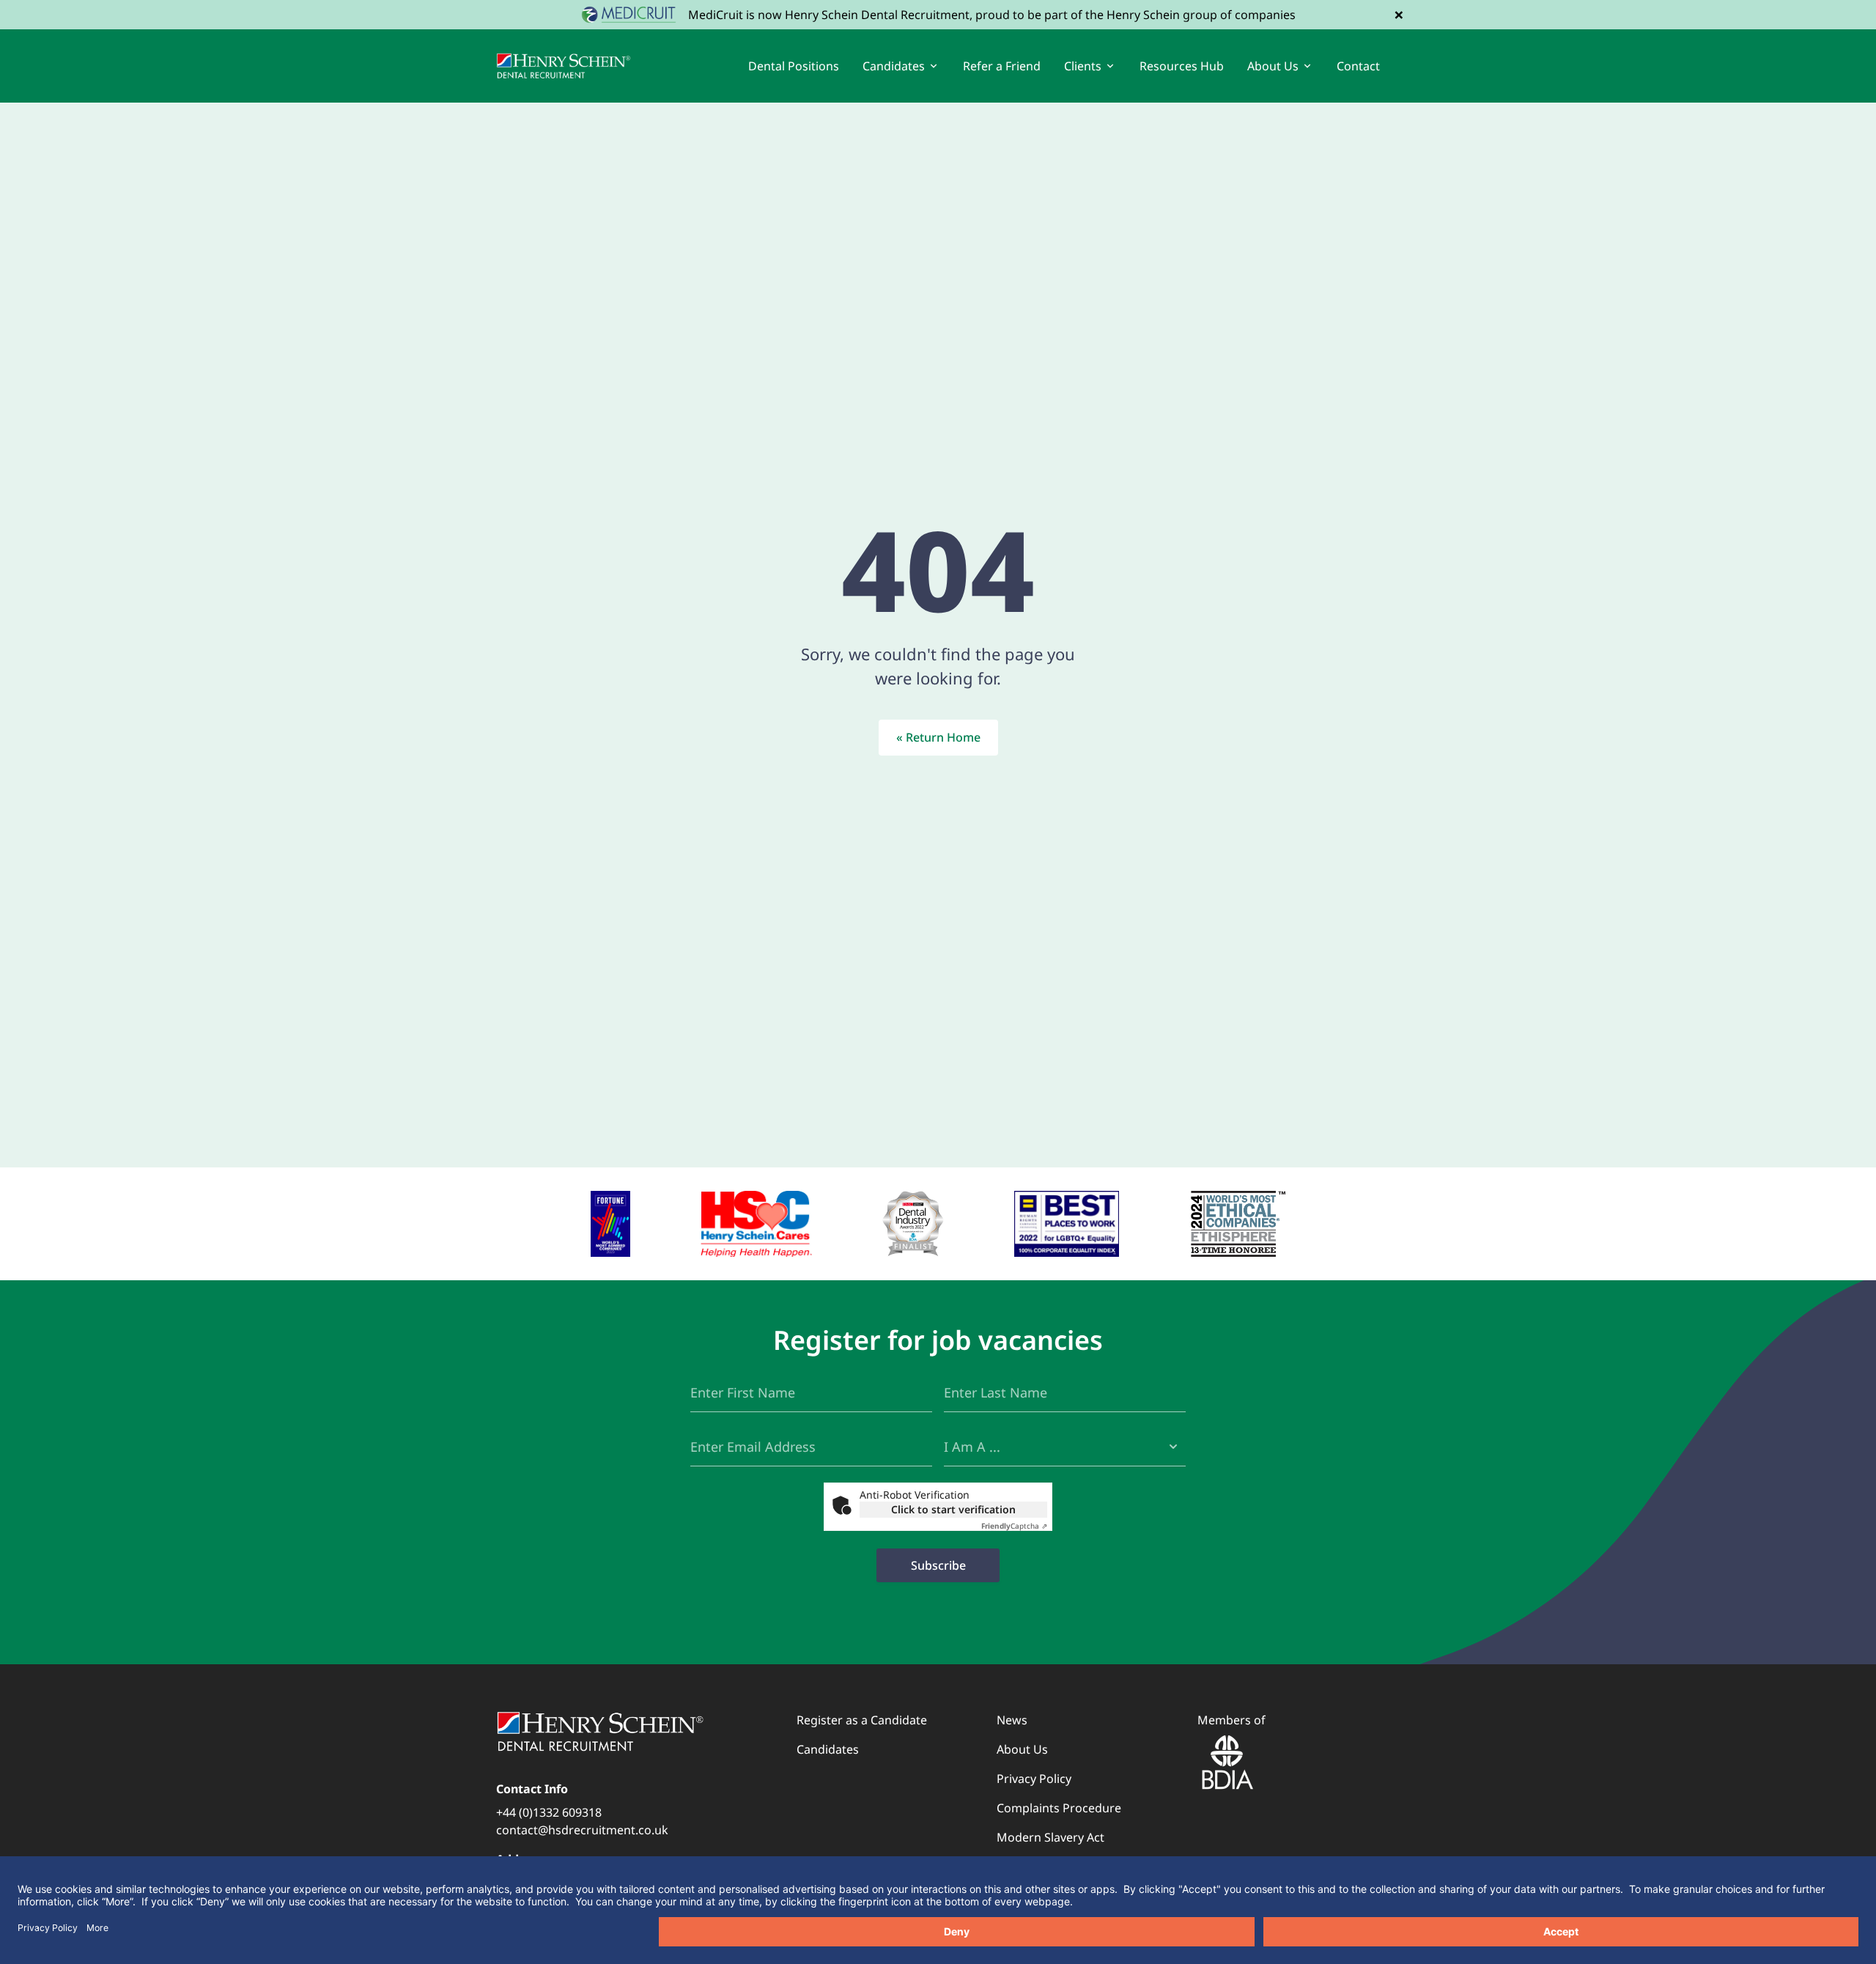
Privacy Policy (1034, 1779)
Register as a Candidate (862, 1720)
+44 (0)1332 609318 (549, 1812)
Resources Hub (1182, 66)
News (1012, 1720)
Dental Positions (794, 66)
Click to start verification (953, 1509)
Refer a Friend (1002, 66)
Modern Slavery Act (1050, 1837)
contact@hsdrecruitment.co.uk (582, 1830)
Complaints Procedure (1059, 1808)
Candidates (828, 1749)
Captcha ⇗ (1014, 1526)
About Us (1022, 1749)
